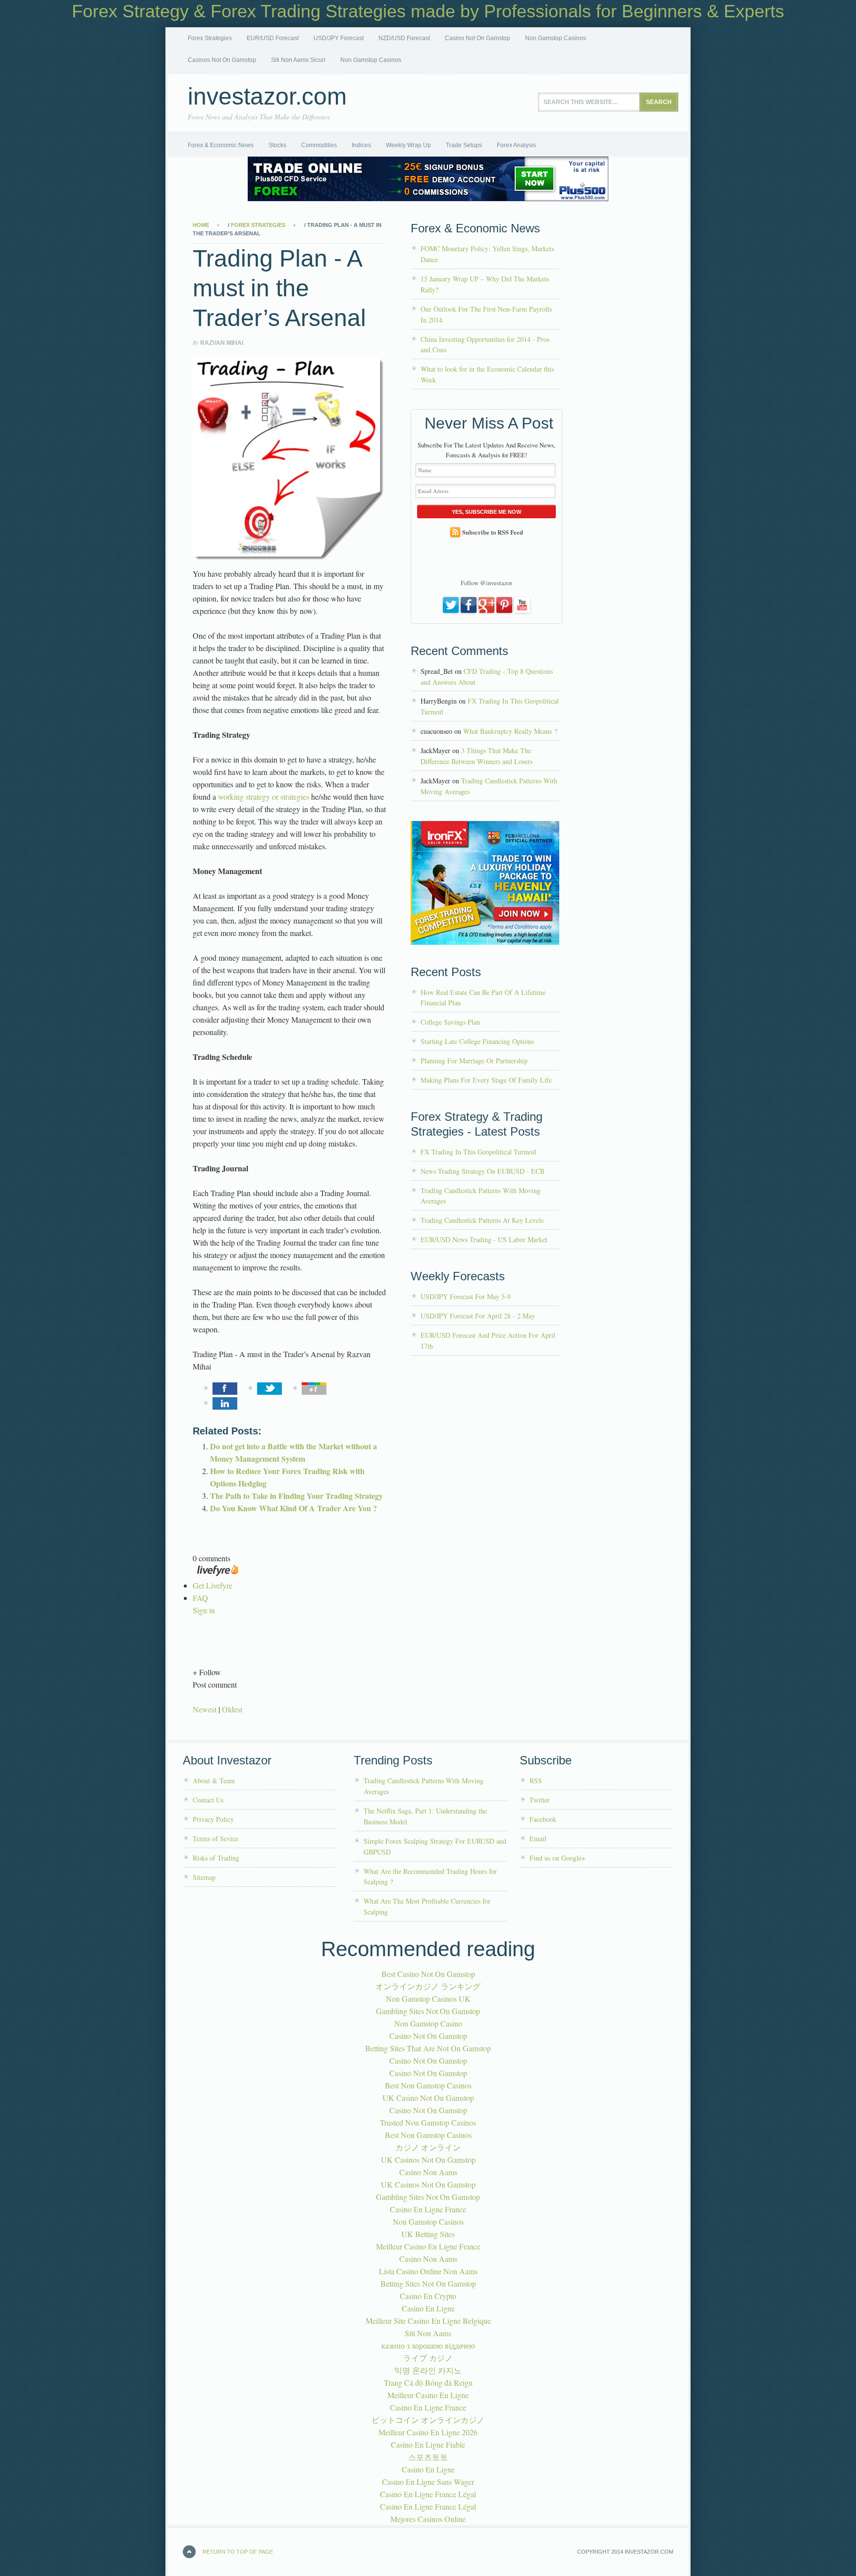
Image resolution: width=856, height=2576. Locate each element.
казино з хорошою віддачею (428, 2345)
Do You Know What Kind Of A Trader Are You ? (294, 1508)
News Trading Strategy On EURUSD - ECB (482, 1171)
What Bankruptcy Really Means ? (510, 731)
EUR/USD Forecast (273, 38)
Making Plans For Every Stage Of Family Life (486, 1080)
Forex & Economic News (221, 145)
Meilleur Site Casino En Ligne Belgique (428, 2321)
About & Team (214, 1781)
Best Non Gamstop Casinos (428, 2085)
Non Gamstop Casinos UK (428, 1999)
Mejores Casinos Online (428, 2519)
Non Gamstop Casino (428, 2023)
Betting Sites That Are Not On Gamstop (428, 2048)
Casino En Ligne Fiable (428, 2444)
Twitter (540, 1800)
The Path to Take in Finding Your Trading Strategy (296, 1496)
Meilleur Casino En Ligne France (428, 2246)
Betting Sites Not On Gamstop (428, 2283)
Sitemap (204, 1877)
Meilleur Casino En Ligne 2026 (428, 2432)
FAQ (200, 1598)
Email (538, 1838)
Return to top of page (238, 2552)
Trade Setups (464, 145)
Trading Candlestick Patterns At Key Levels (482, 1220)
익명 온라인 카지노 (428, 2370)
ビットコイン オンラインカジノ (428, 2420)
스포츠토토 (428, 2457)
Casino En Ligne (428, 2308)
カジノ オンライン (428, 2147)
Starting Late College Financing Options (477, 1041)
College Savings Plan (450, 1022)
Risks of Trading (216, 1858)
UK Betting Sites (428, 2234)
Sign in (204, 1610)
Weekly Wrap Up (408, 145)
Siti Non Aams (428, 2333)
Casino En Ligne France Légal (428, 2494)
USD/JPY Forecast (339, 38)
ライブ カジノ (428, 2358)
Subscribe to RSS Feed (493, 532)
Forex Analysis (516, 145)
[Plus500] (428, 198)
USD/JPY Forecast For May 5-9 (466, 1296)
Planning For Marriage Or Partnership (474, 1061)
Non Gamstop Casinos (556, 38)
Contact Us (208, 1800)
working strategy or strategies (264, 796)
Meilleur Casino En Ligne (428, 2395)
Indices (361, 145)
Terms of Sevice (215, 1838)
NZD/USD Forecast (404, 38)
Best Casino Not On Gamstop (428, 1974)
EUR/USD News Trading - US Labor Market (484, 1239)
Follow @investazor (486, 583)
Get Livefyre (213, 1585)
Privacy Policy (213, 1819)
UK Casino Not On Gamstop (428, 2098)
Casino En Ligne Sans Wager (428, 2482)
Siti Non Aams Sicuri (298, 60)
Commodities (319, 145)
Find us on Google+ (558, 1858)
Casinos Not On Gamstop (222, 60)
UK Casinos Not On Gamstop (428, 2160)
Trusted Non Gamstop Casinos (428, 2122)
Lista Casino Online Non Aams (428, 2271)
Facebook (543, 1819)
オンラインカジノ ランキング (428, 1986)
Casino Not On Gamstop (478, 38)
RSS (536, 1781)
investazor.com (267, 96)
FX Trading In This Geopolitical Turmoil (479, 1152)
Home (201, 225)
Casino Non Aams (428, 2172)
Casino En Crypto (428, 2296)
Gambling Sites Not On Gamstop (428, 2011)
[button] (289, 1672)
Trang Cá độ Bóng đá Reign (428, 2383)
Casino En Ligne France (428, 2209)
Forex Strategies (210, 38)
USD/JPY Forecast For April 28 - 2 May (478, 1316)
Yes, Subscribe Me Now (486, 512)
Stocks (277, 145)
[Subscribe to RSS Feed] (455, 532)
